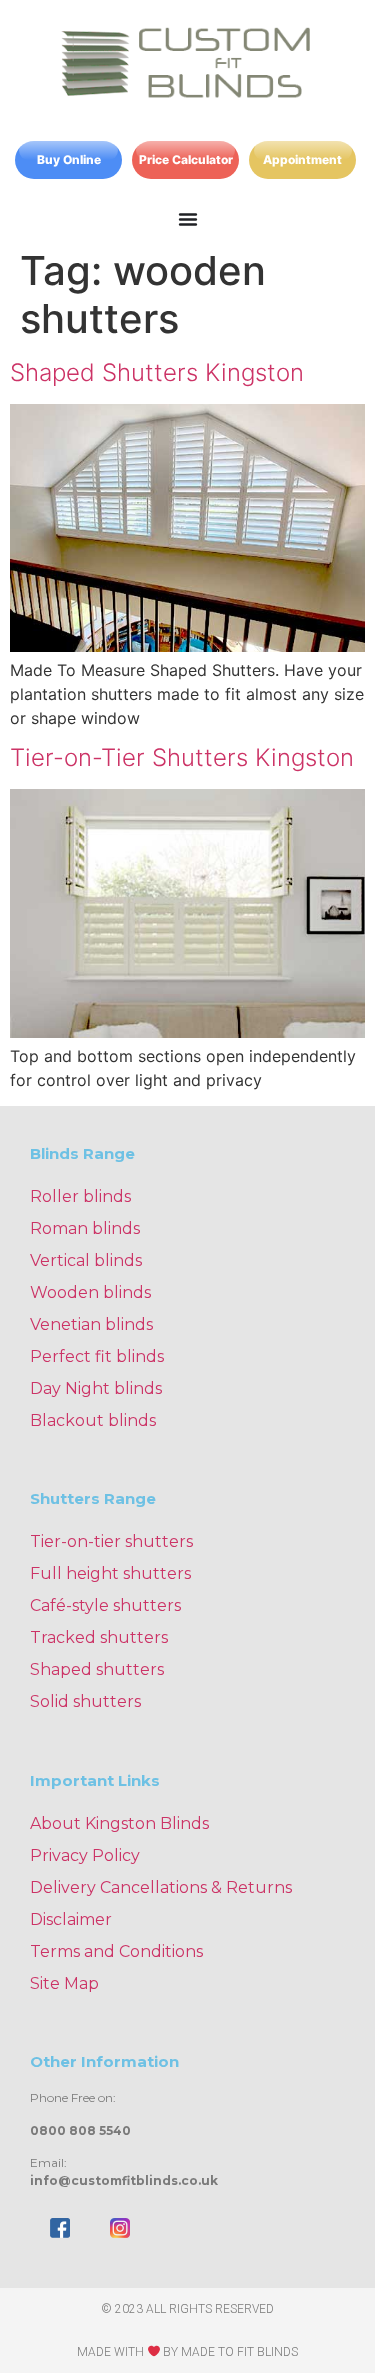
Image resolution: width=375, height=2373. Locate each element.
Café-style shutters (105, 1605)
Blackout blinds (93, 1420)
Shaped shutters (97, 1669)
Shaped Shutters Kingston (157, 372)
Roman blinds (85, 1228)
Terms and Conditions (116, 1951)
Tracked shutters (99, 1637)
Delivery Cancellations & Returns (161, 1887)
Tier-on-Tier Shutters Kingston (182, 757)
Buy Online (69, 159)
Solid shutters (85, 1701)
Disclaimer (71, 1919)
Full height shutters (110, 1573)
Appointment (302, 159)
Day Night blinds (96, 1388)
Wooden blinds (90, 1292)
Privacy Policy (85, 1855)
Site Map (64, 1983)
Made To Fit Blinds (239, 2352)
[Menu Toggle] (188, 219)
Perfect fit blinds (97, 1356)
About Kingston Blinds (119, 1823)
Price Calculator (186, 159)
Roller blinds (80, 1196)
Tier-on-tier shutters (111, 1541)
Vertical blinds (86, 1260)
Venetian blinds (91, 1324)
